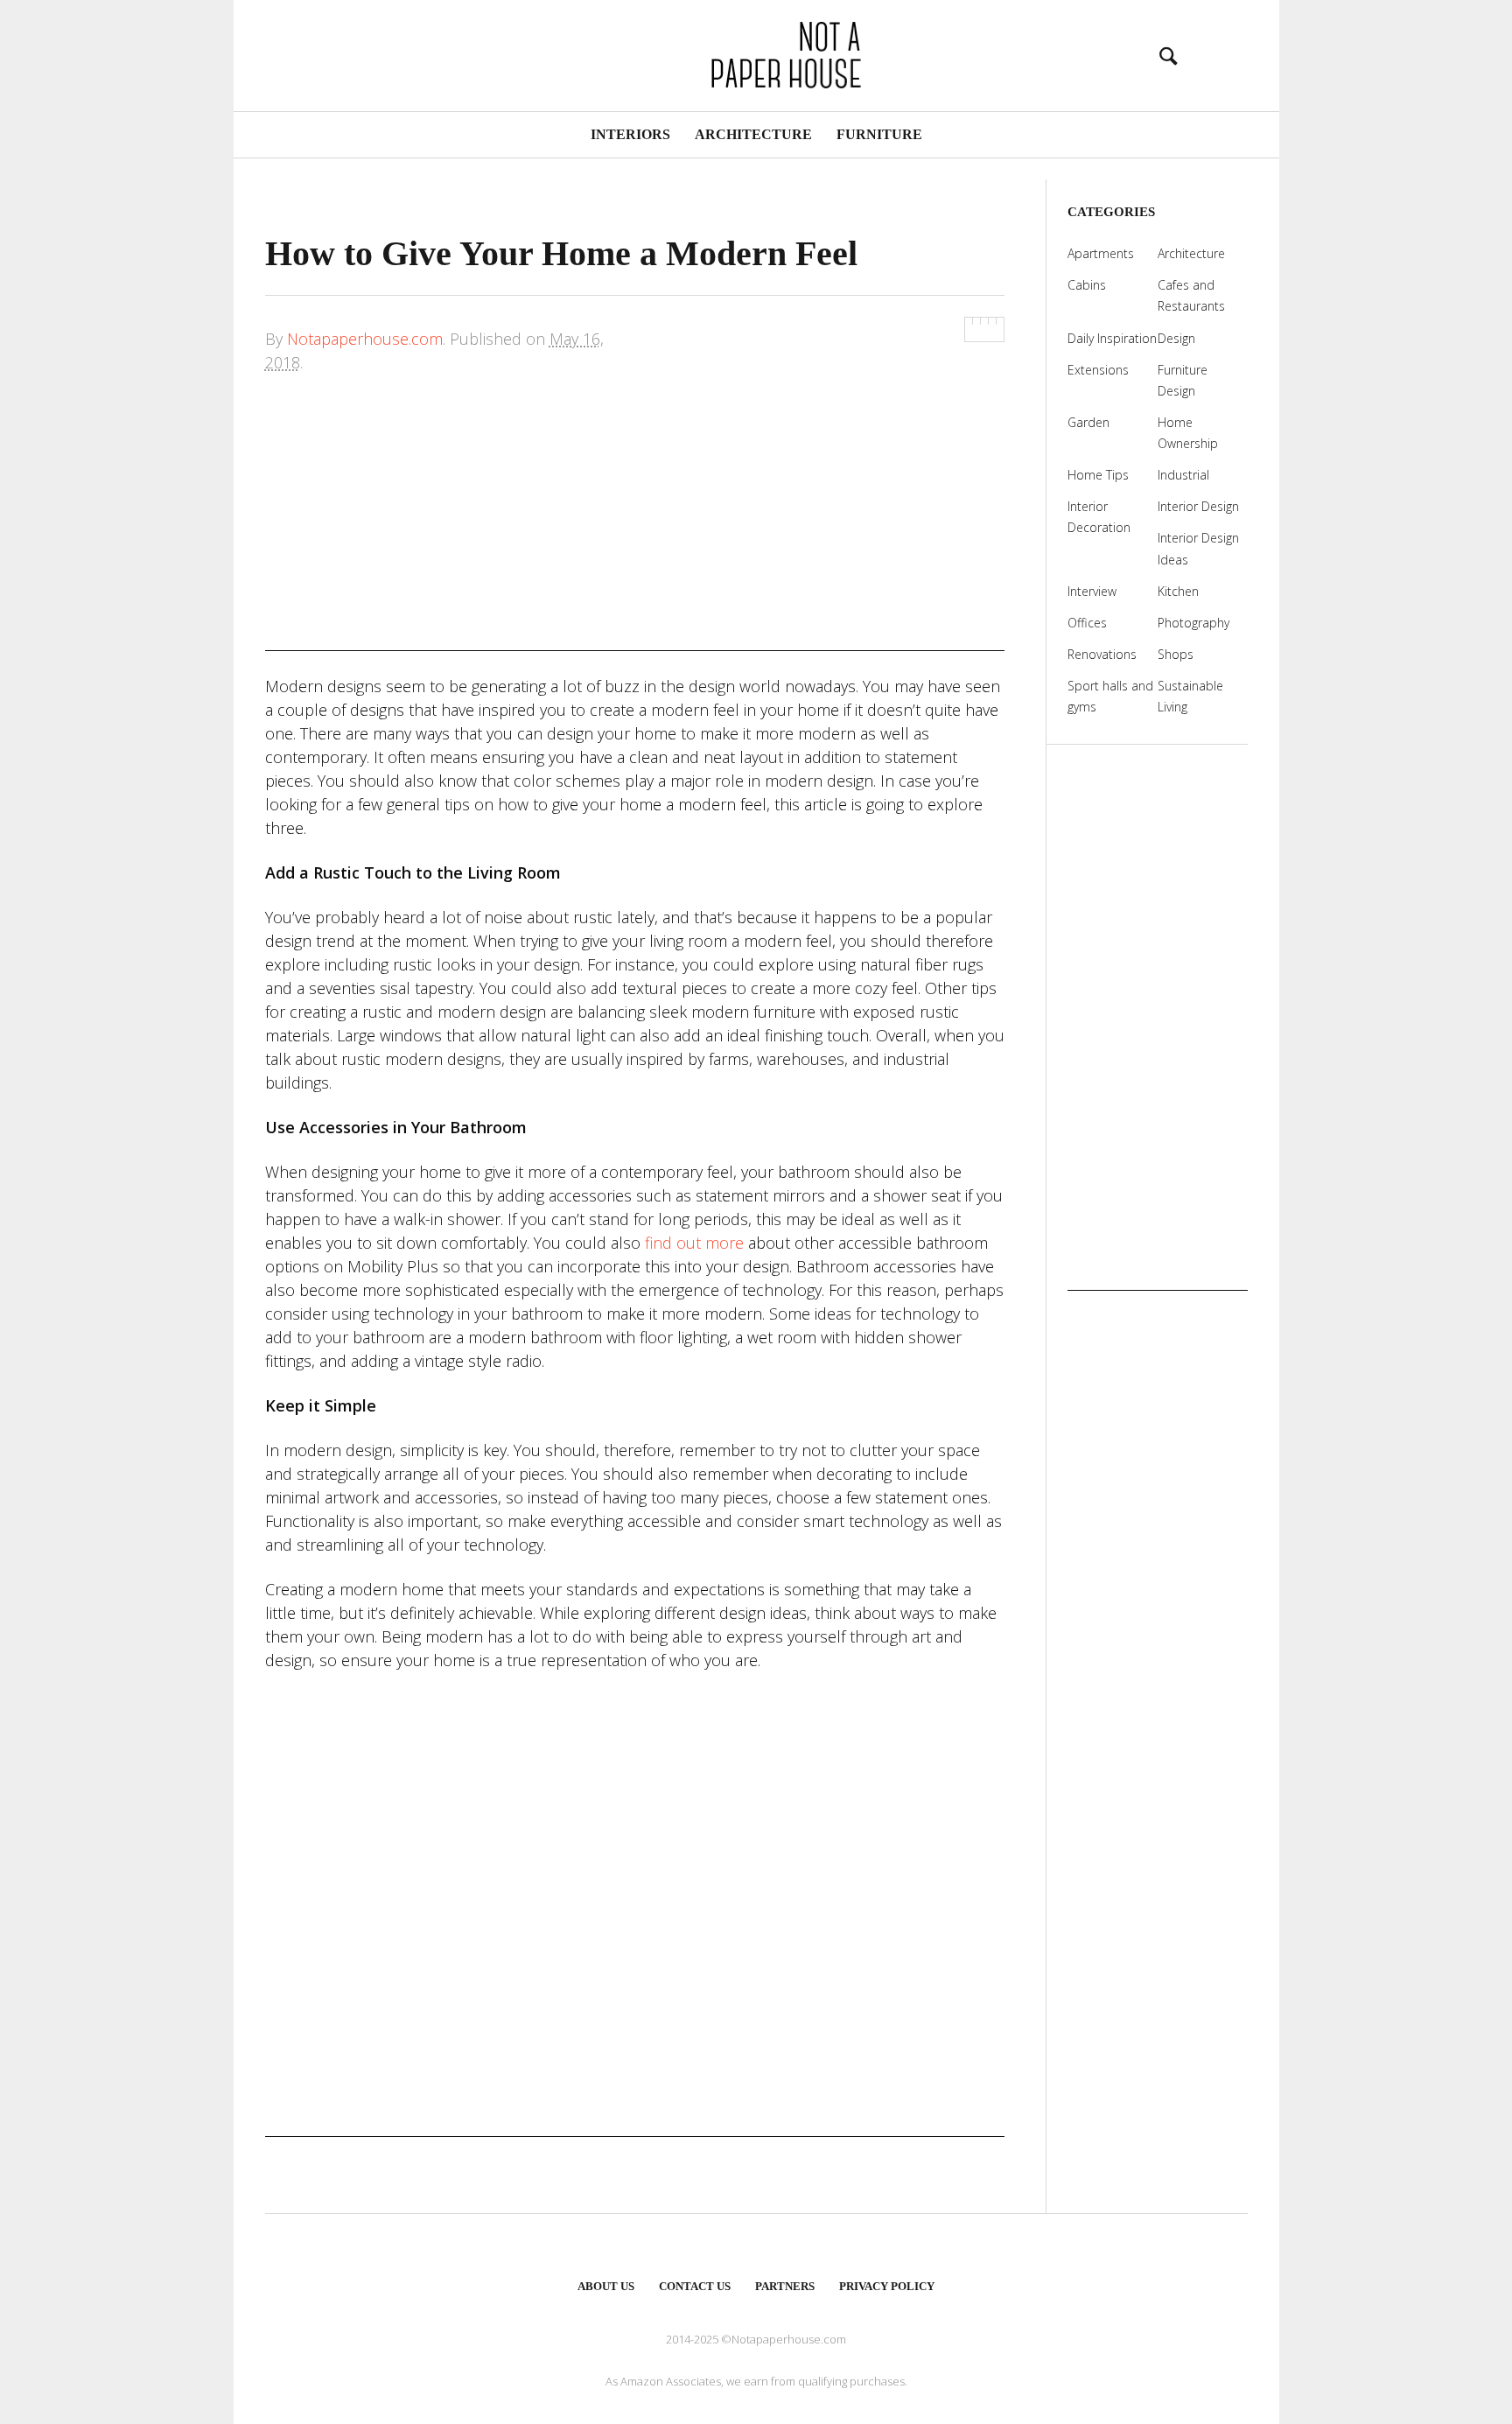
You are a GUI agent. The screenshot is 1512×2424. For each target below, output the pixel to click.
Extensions (1098, 370)
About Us (606, 2286)
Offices (1087, 623)
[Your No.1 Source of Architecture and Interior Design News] (756, 53)
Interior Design (1198, 506)
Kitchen (1178, 591)
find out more (694, 1243)
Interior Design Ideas (1198, 548)
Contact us (695, 2286)
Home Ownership (1188, 433)
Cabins (1087, 285)
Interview (1092, 591)
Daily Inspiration (1112, 338)
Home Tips (1098, 475)
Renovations (1102, 654)
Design (1176, 338)
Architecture (753, 134)
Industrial (1183, 475)
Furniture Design (1183, 380)
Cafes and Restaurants (1191, 295)
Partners (785, 2286)
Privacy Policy (887, 2286)
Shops (1176, 654)
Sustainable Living (1190, 696)
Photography (1193, 623)
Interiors (630, 134)
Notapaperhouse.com (365, 339)
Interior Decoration (1099, 517)
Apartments (1101, 253)
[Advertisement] (635, 529)
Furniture (879, 134)
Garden (1088, 422)
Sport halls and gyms (1110, 696)
